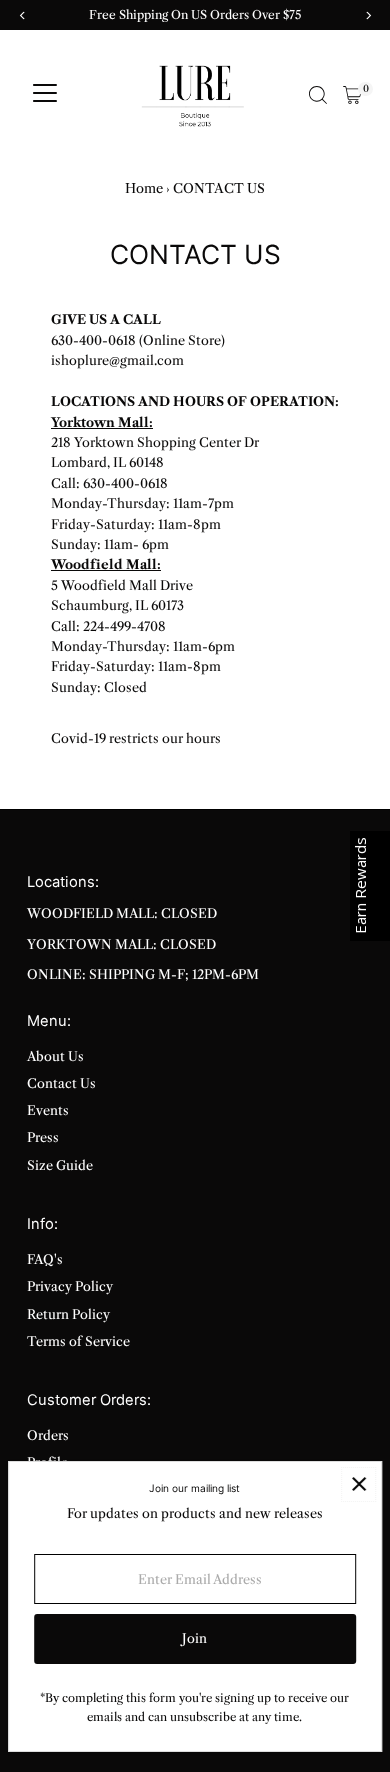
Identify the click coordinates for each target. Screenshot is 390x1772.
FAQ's (45, 1259)
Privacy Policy (70, 1286)
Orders (48, 1435)
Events (48, 1110)
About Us (55, 1056)
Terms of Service (78, 1341)
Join (194, 1638)
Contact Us (61, 1083)
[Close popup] (358, 1484)
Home (144, 188)
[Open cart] (352, 95)
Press (43, 1137)
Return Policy (68, 1314)
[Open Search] (318, 95)
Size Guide (60, 1165)
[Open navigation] (45, 95)
